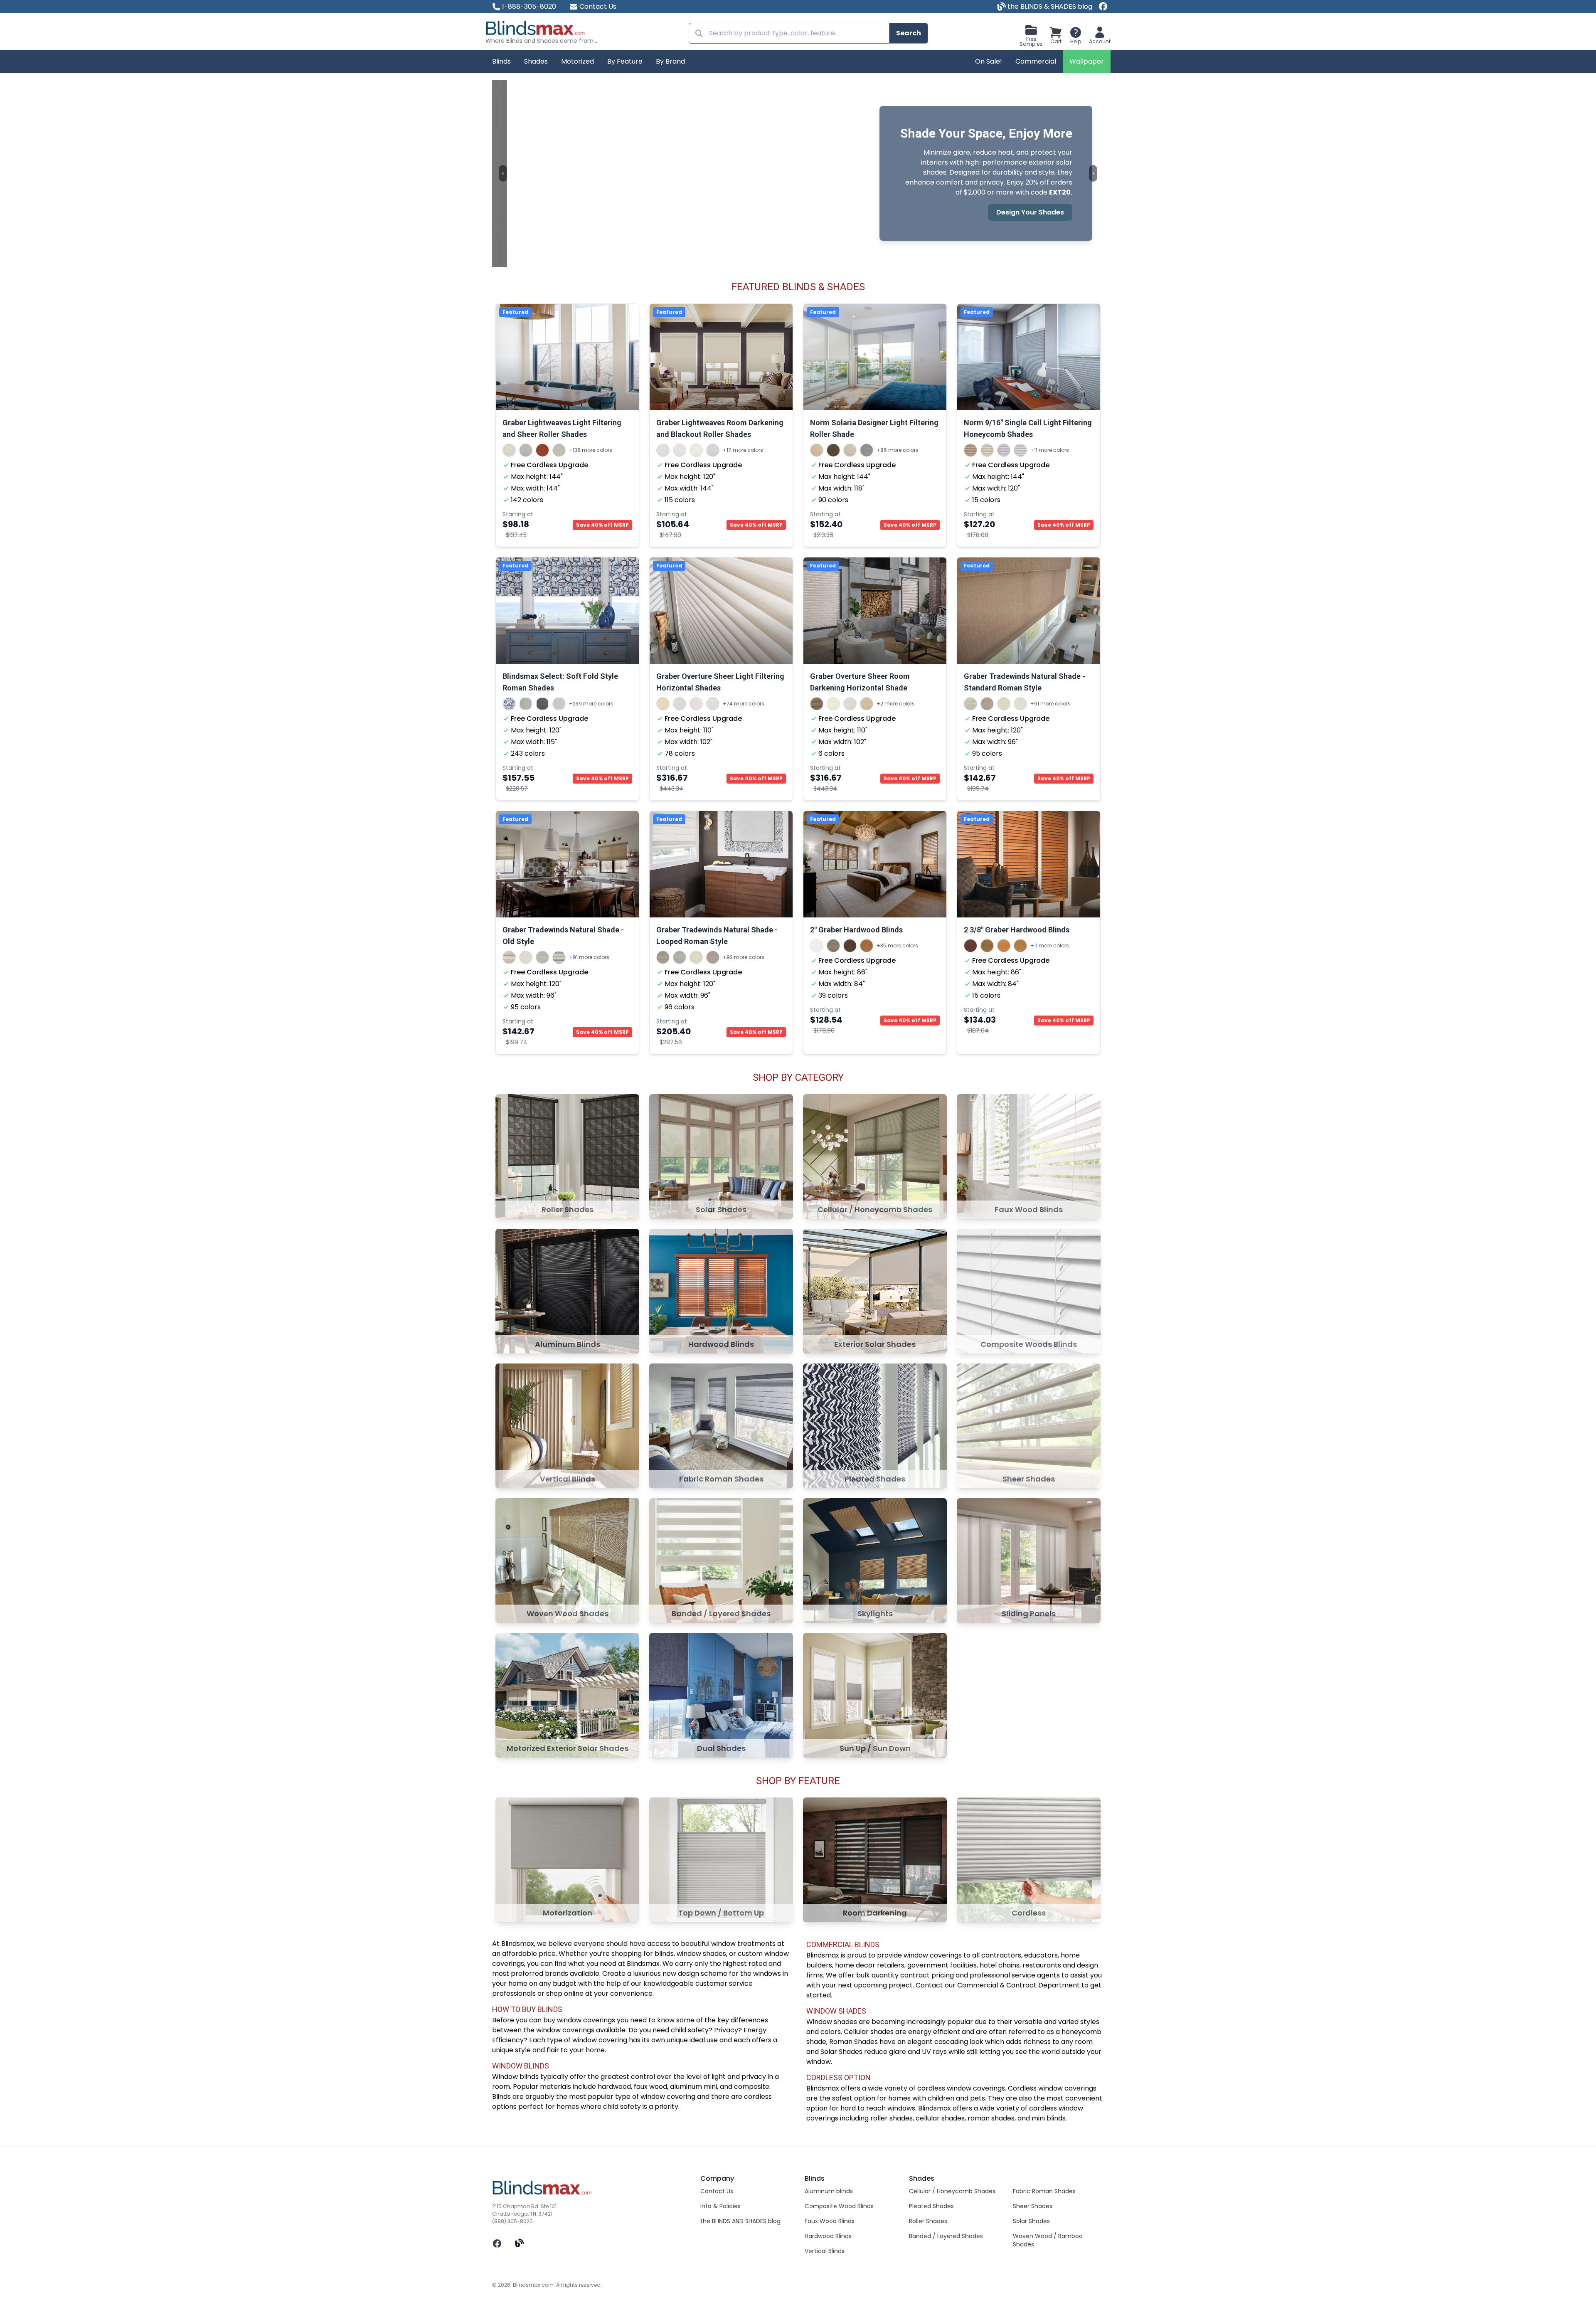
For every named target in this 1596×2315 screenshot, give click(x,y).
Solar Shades (1031, 2221)
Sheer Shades (1033, 2206)
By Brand (670, 61)
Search (909, 33)
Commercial (1036, 61)
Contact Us (598, 6)
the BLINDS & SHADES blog (1049, 6)
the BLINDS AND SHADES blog (740, 2221)
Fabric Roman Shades (1044, 2191)
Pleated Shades (931, 2206)
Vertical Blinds (825, 2251)
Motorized (578, 61)
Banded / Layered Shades (946, 2236)
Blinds (501, 61)
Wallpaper (1087, 61)
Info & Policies (720, 2206)
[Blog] (520, 2243)
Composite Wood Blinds (839, 2206)
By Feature (625, 61)
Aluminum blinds (829, 2191)
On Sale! (989, 61)
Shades (536, 61)
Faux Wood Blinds (830, 2221)
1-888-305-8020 (529, 6)
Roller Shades (928, 2221)
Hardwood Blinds (828, 2236)
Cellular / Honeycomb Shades (952, 2191)
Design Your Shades (1015, 212)
